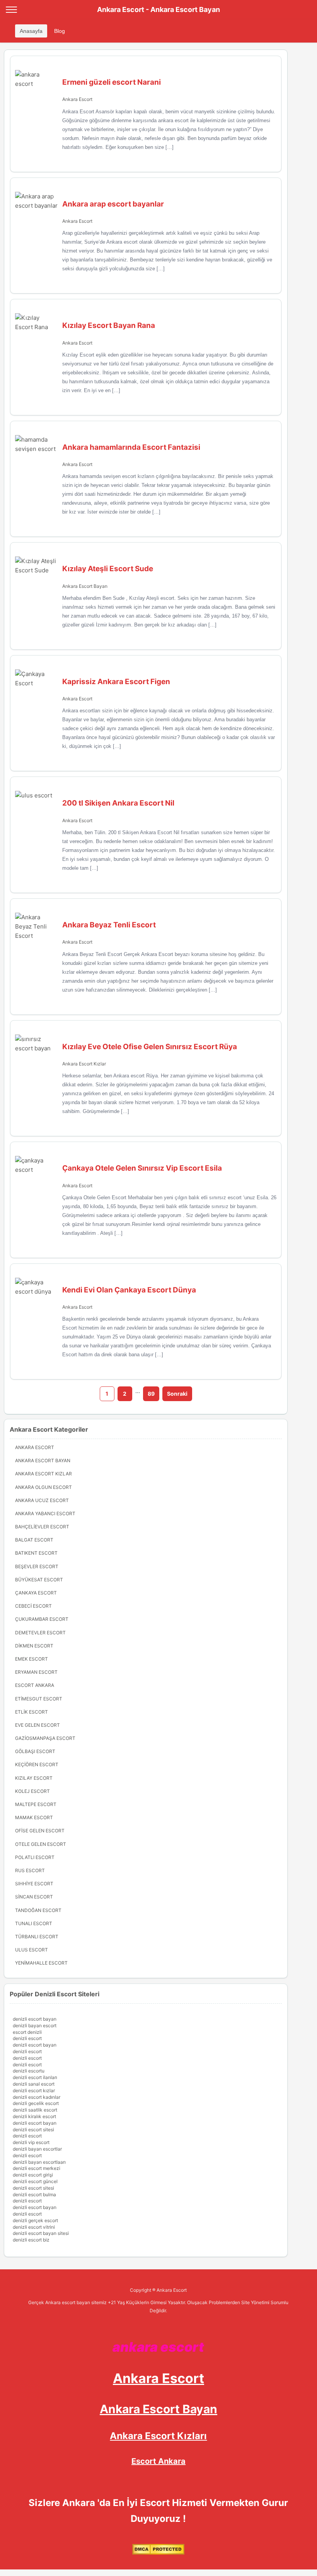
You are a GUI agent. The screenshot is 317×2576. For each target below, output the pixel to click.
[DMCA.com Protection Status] (158, 2553)
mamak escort (34, 1817)
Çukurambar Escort (42, 1619)
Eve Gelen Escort (37, 1725)
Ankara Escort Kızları (158, 2436)
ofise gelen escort (40, 1831)
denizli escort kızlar (34, 2090)
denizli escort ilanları (35, 2077)
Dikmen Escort (34, 1646)
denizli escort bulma (34, 2194)
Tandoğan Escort (38, 1910)
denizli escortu (29, 2071)
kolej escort (32, 1791)
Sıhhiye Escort (34, 1884)
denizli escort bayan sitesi (41, 2233)
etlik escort (32, 1712)
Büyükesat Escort (39, 1580)
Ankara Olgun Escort (43, 1487)
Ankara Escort (77, 99)
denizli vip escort (31, 2142)
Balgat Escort (34, 1540)
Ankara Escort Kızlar (84, 1064)
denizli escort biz (31, 2240)
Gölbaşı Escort (35, 1751)
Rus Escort (30, 1870)
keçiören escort (37, 1764)
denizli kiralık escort (34, 2116)
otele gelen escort (41, 1844)
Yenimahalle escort (41, 1963)
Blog (60, 31)
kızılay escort (34, 1778)
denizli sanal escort (34, 2084)
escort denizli (27, 2032)
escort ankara (35, 1685)
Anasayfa (31, 31)
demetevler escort (40, 1633)
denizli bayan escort (35, 2025)
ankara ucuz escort (42, 1500)
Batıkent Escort (36, 1553)
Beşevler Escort (37, 1566)
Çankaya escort (36, 1593)
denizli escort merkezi (37, 2168)
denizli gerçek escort (35, 2220)
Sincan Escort (34, 1897)
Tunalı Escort (34, 1923)
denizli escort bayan (35, 2019)
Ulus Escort (32, 1950)
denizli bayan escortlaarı (39, 2162)
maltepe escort (36, 1804)
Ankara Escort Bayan (85, 586)
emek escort (32, 1659)
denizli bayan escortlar (37, 2149)
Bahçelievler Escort (42, 1527)
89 (151, 1394)
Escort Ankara (158, 2461)
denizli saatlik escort (35, 2110)
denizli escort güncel (35, 2181)
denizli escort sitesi (33, 2130)
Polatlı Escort (35, 1857)
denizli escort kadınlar (37, 2097)
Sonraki (177, 1394)
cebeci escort (33, 1606)
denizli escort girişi (33, 2175)
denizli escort (27, 2038)
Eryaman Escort (36, 1672)
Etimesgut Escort (39, 1699)
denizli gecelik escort (36, 2103)
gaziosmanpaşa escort (45, 1738)
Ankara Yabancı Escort (45, 1513)
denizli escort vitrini (34, 2227)
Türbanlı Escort (37, 1937)
